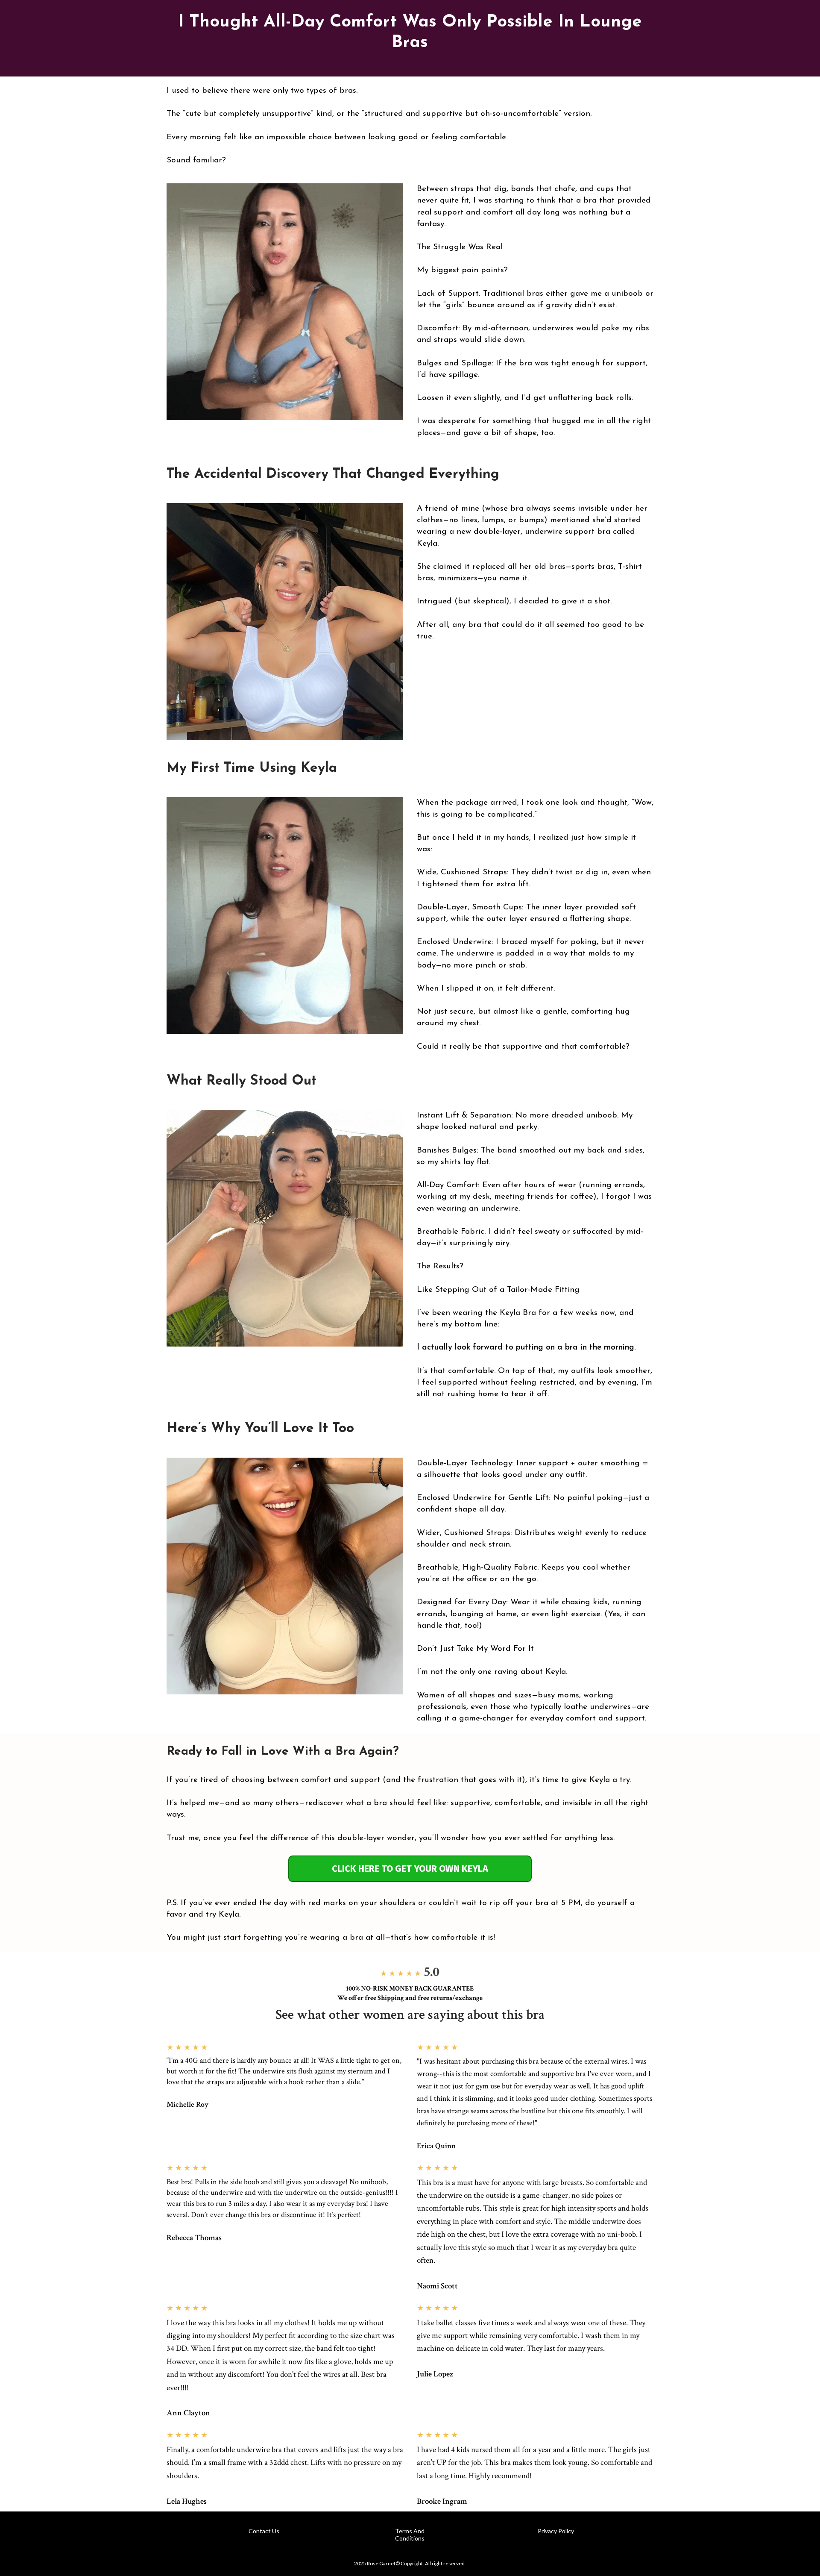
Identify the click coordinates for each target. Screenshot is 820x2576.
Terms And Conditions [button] (410, 2535)
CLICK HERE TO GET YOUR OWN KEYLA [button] (410, 1869)
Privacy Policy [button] (556, 2531)
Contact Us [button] (264, 2531)
